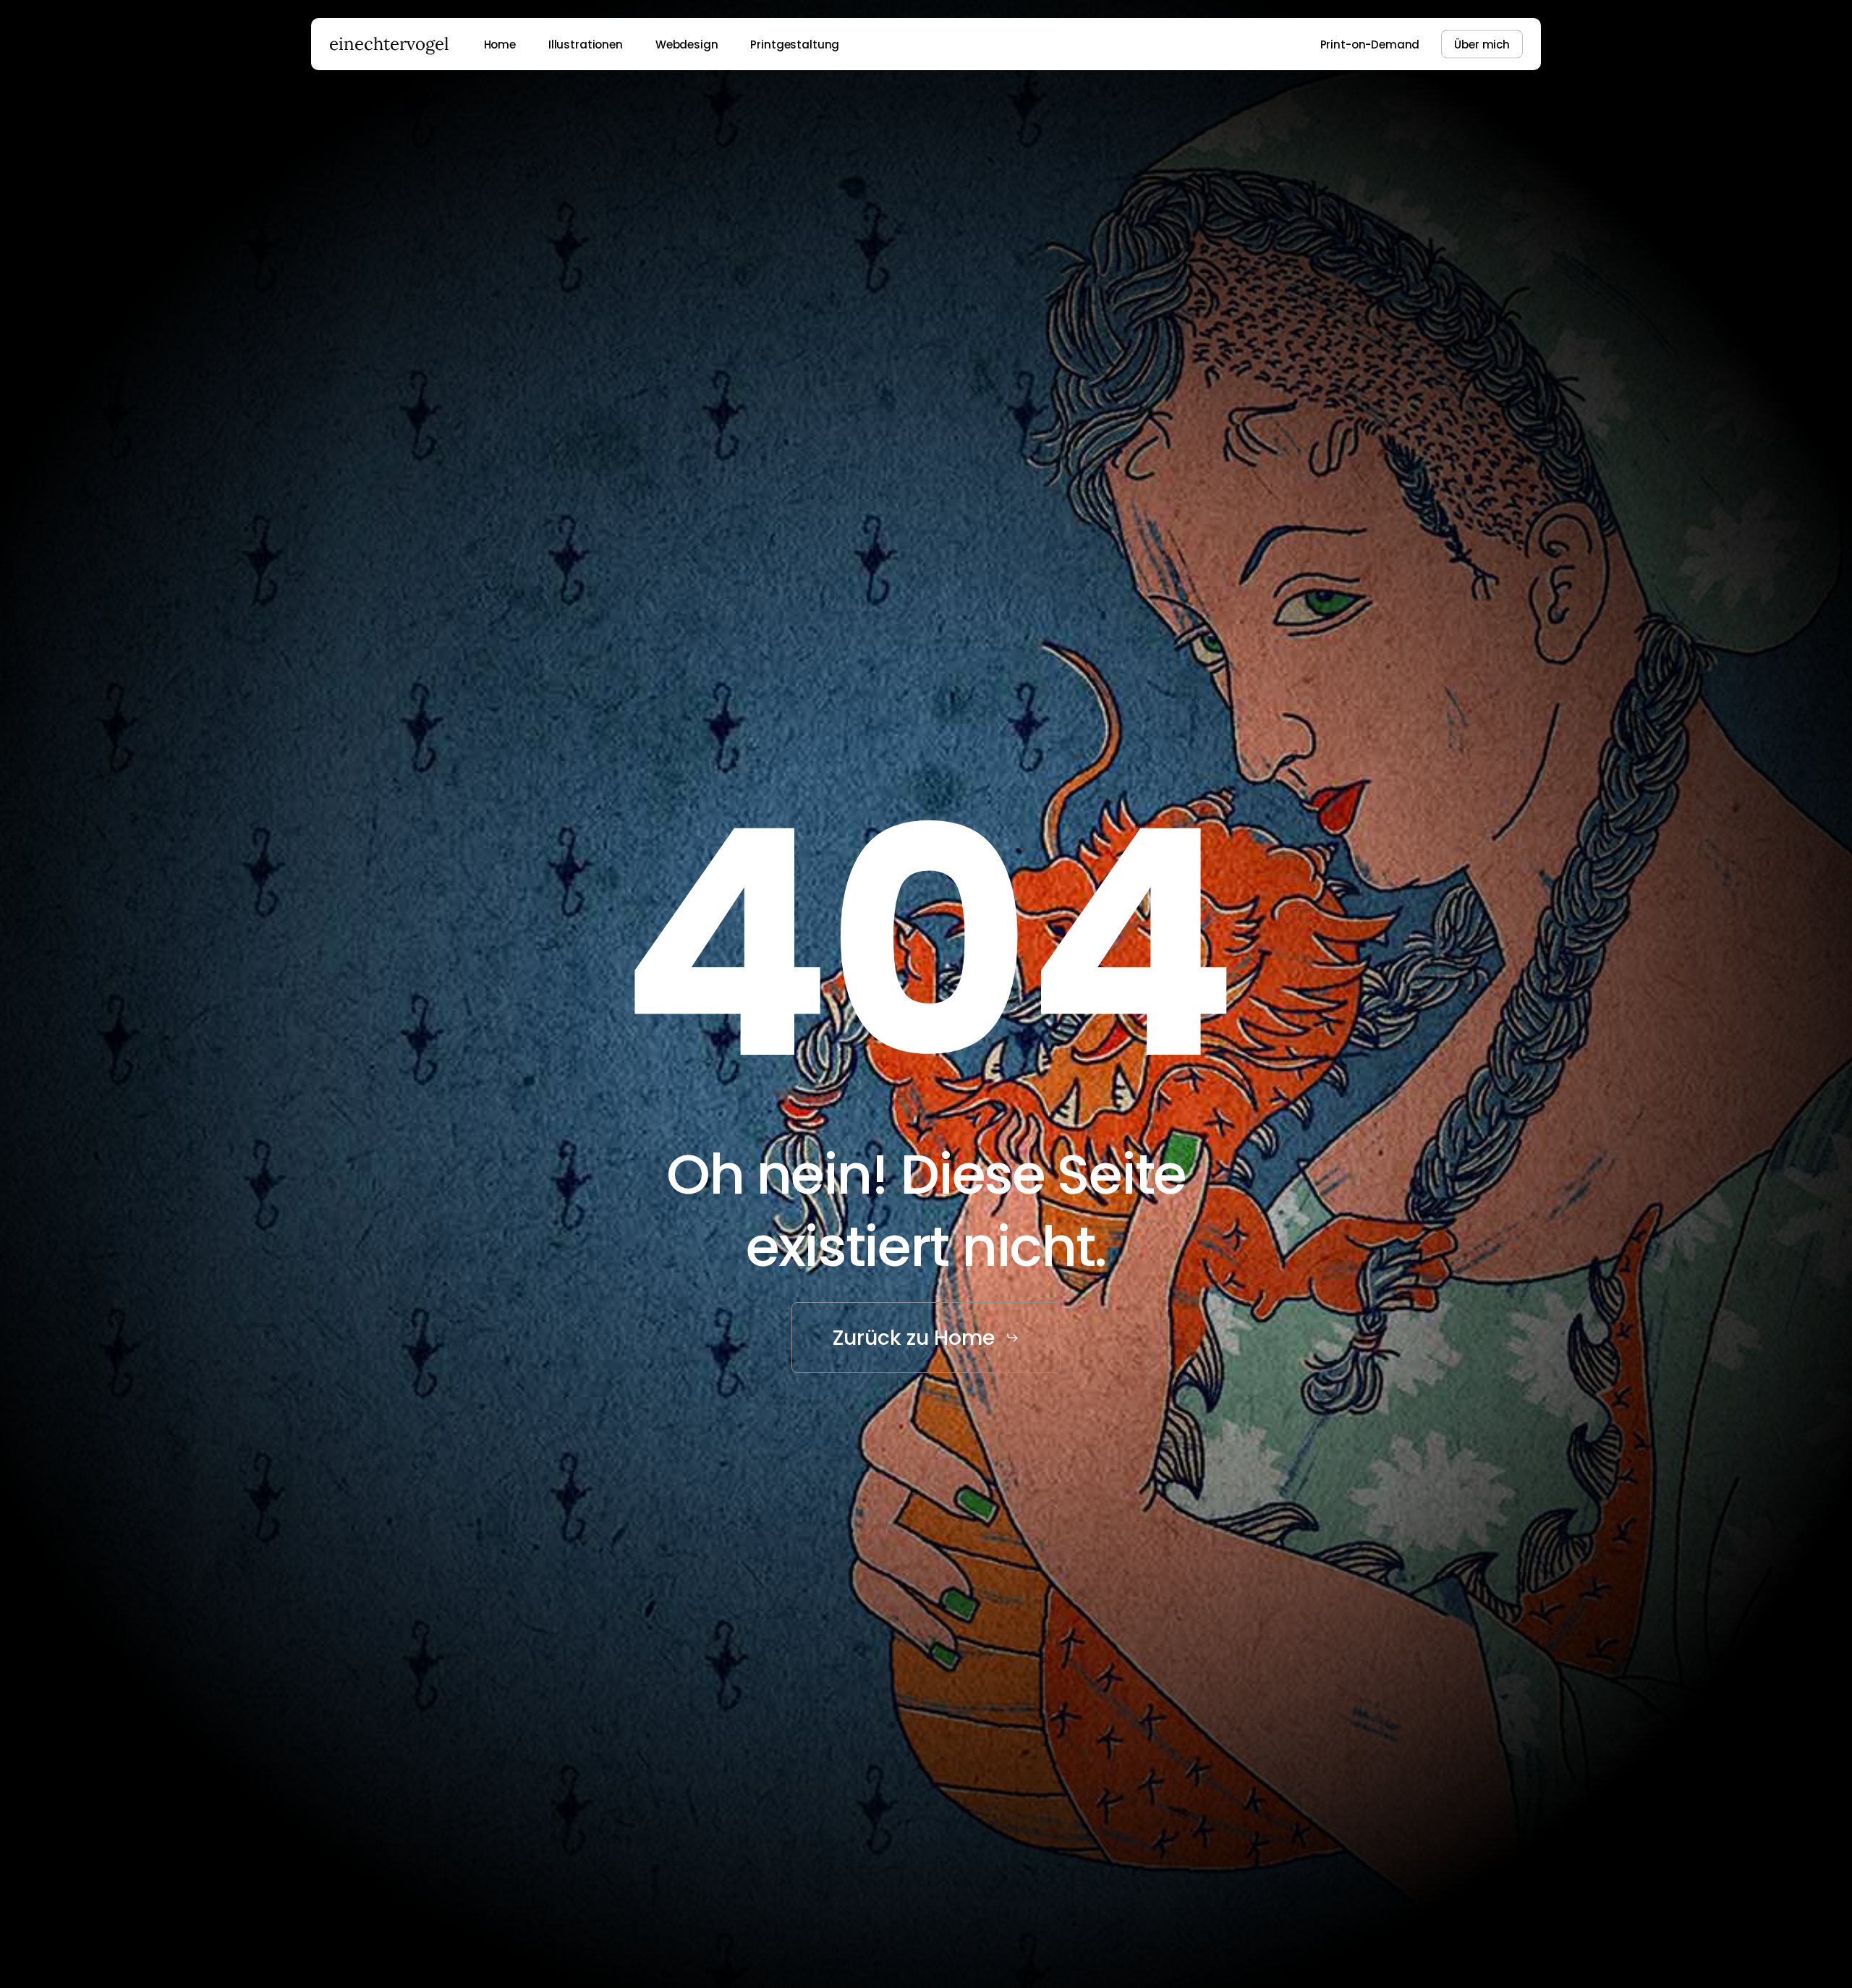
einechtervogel (389, 44)
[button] (926, 1338)
